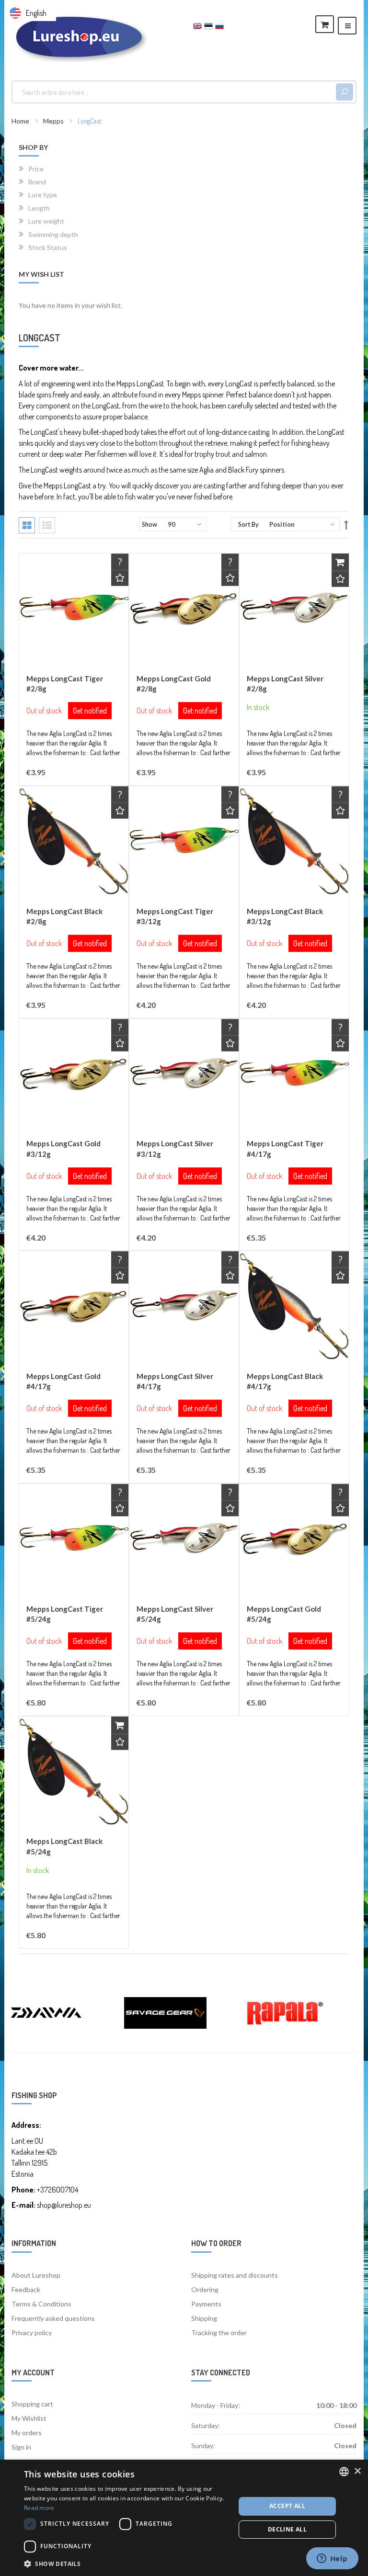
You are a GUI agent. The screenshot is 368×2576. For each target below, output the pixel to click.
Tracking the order (219, 2333)
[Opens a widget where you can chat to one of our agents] (332, 2559)
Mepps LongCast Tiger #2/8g (65, 684)
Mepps (54, 121)
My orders (27, 2433)
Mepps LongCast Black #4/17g (285, 1381)
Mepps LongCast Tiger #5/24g (65, 1614)
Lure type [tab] (43, 194)
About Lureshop (36, 2275)
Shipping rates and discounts (235, 2275)
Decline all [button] (287, 2529)
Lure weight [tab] (46, 221)
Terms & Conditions (41, 2304)
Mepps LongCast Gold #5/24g (284, 1614)
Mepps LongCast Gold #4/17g (63, 1381)
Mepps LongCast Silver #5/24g (175, 1614)
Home (21, 121)
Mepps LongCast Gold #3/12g (63, 1148)
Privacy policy (32, 2333)
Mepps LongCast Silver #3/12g (175, 1148)
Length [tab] (39, 208)
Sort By (248, 524)
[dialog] (184, 2518)
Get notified (90, 711)
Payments (206, 2304)
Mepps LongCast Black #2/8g (64, 916)
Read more (39, 2508)
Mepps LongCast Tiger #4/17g (285, 1148)
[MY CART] (325, 24)
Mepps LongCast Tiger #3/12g (175, 916)
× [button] (357, 2471)
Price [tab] (36, 169)
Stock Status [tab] (48, 247)
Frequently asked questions (53, 2318)
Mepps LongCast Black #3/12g (285, 916)
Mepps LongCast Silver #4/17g (175, 1381)
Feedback (26, 2289)
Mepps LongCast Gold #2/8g (174, 684)
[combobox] (175, 92)
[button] (120, 578)
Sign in (21, 2447)
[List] (47, 525)
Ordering (205, 2289)
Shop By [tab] (33, 147)
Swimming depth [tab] (53, 234)
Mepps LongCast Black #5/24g (64, 1846)
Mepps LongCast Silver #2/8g (285, 684)
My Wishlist (29, 2418)
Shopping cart (32, 2404)
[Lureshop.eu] (79, 37)
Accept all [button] (287, 2506)
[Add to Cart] (340, 562)
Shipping (204, 2318)
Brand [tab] (37, 181)
